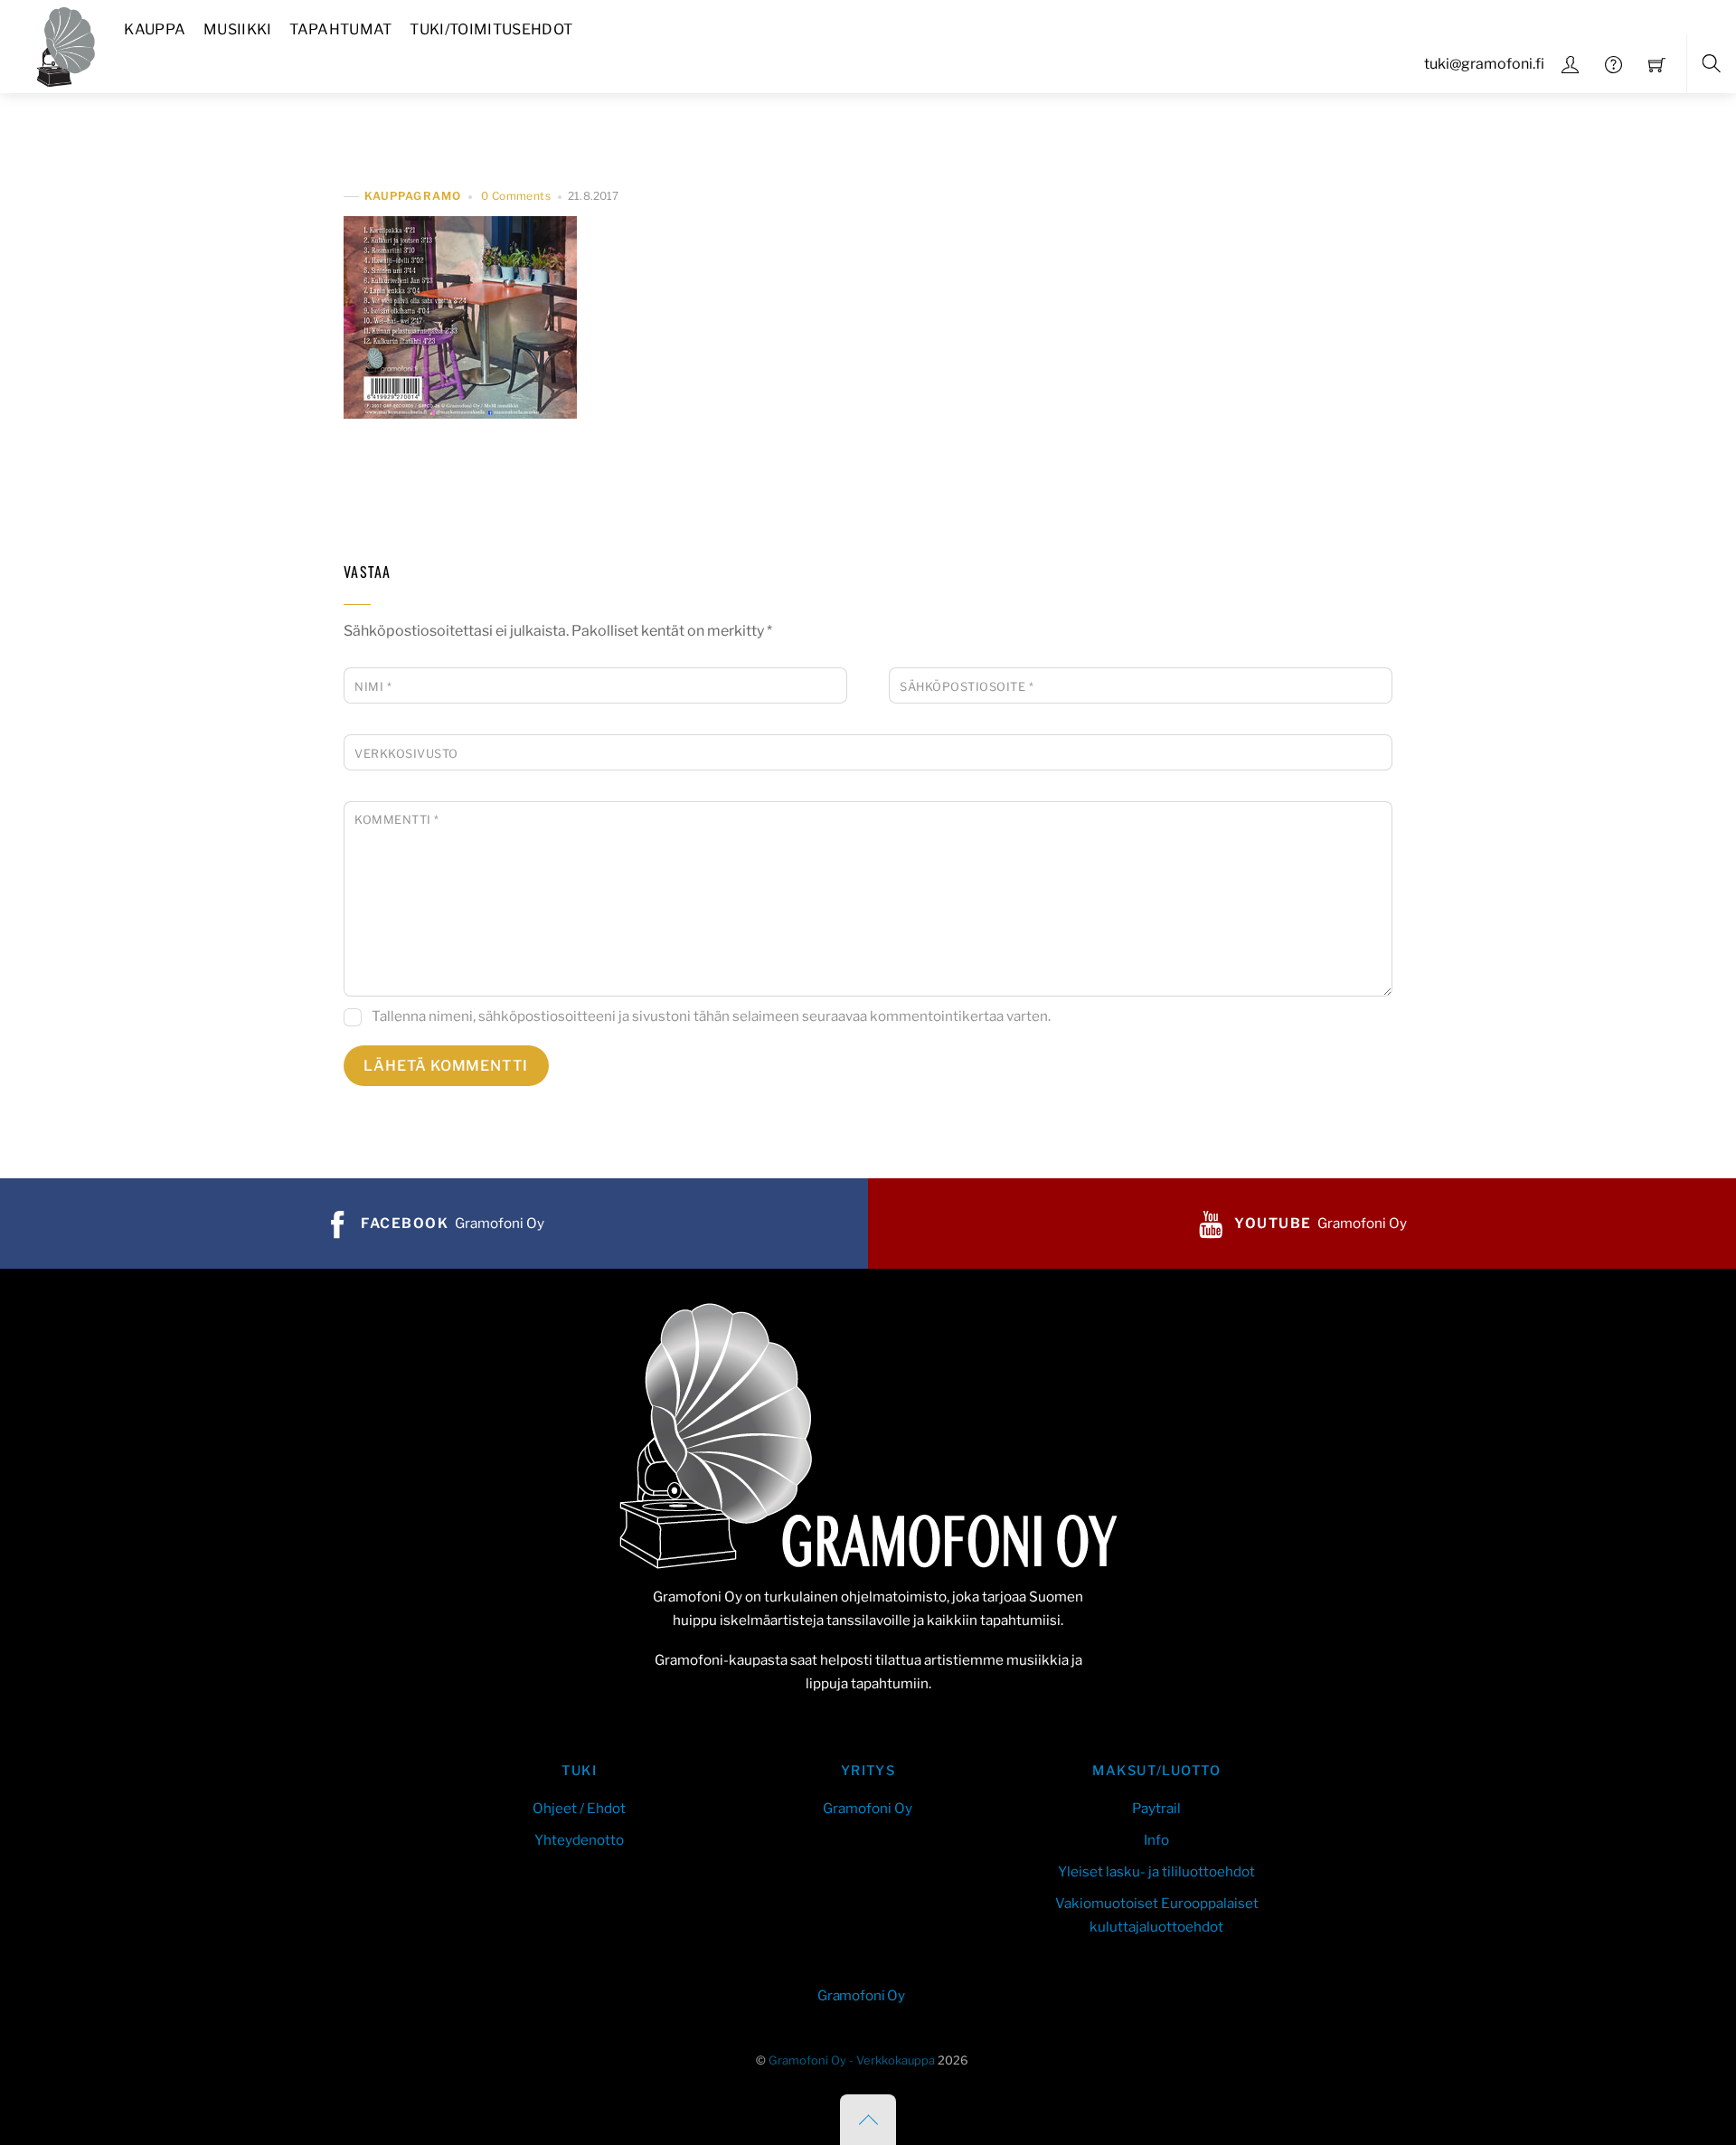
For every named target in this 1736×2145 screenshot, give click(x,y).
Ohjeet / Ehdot (579, 1808)
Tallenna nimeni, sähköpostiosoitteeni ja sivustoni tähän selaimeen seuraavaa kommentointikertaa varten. (711, 1016)
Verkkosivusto (406, 754)
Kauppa (155, 29)
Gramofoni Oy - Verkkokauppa (852, 2060)
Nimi (373, 687)
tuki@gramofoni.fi (1484, 64)
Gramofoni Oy (868, 1808)
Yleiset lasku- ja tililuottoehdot (1156, 1871)
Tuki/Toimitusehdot (491, 29)
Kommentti (397, 820)
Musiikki (238, 29)
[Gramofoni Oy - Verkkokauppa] (61, 44)
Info (1156, 1840)
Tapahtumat (340, 29)
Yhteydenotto (579, 1840)
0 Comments (516, 196)
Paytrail (1156, 1808)
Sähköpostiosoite (967, 687)
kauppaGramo (413, 197)
